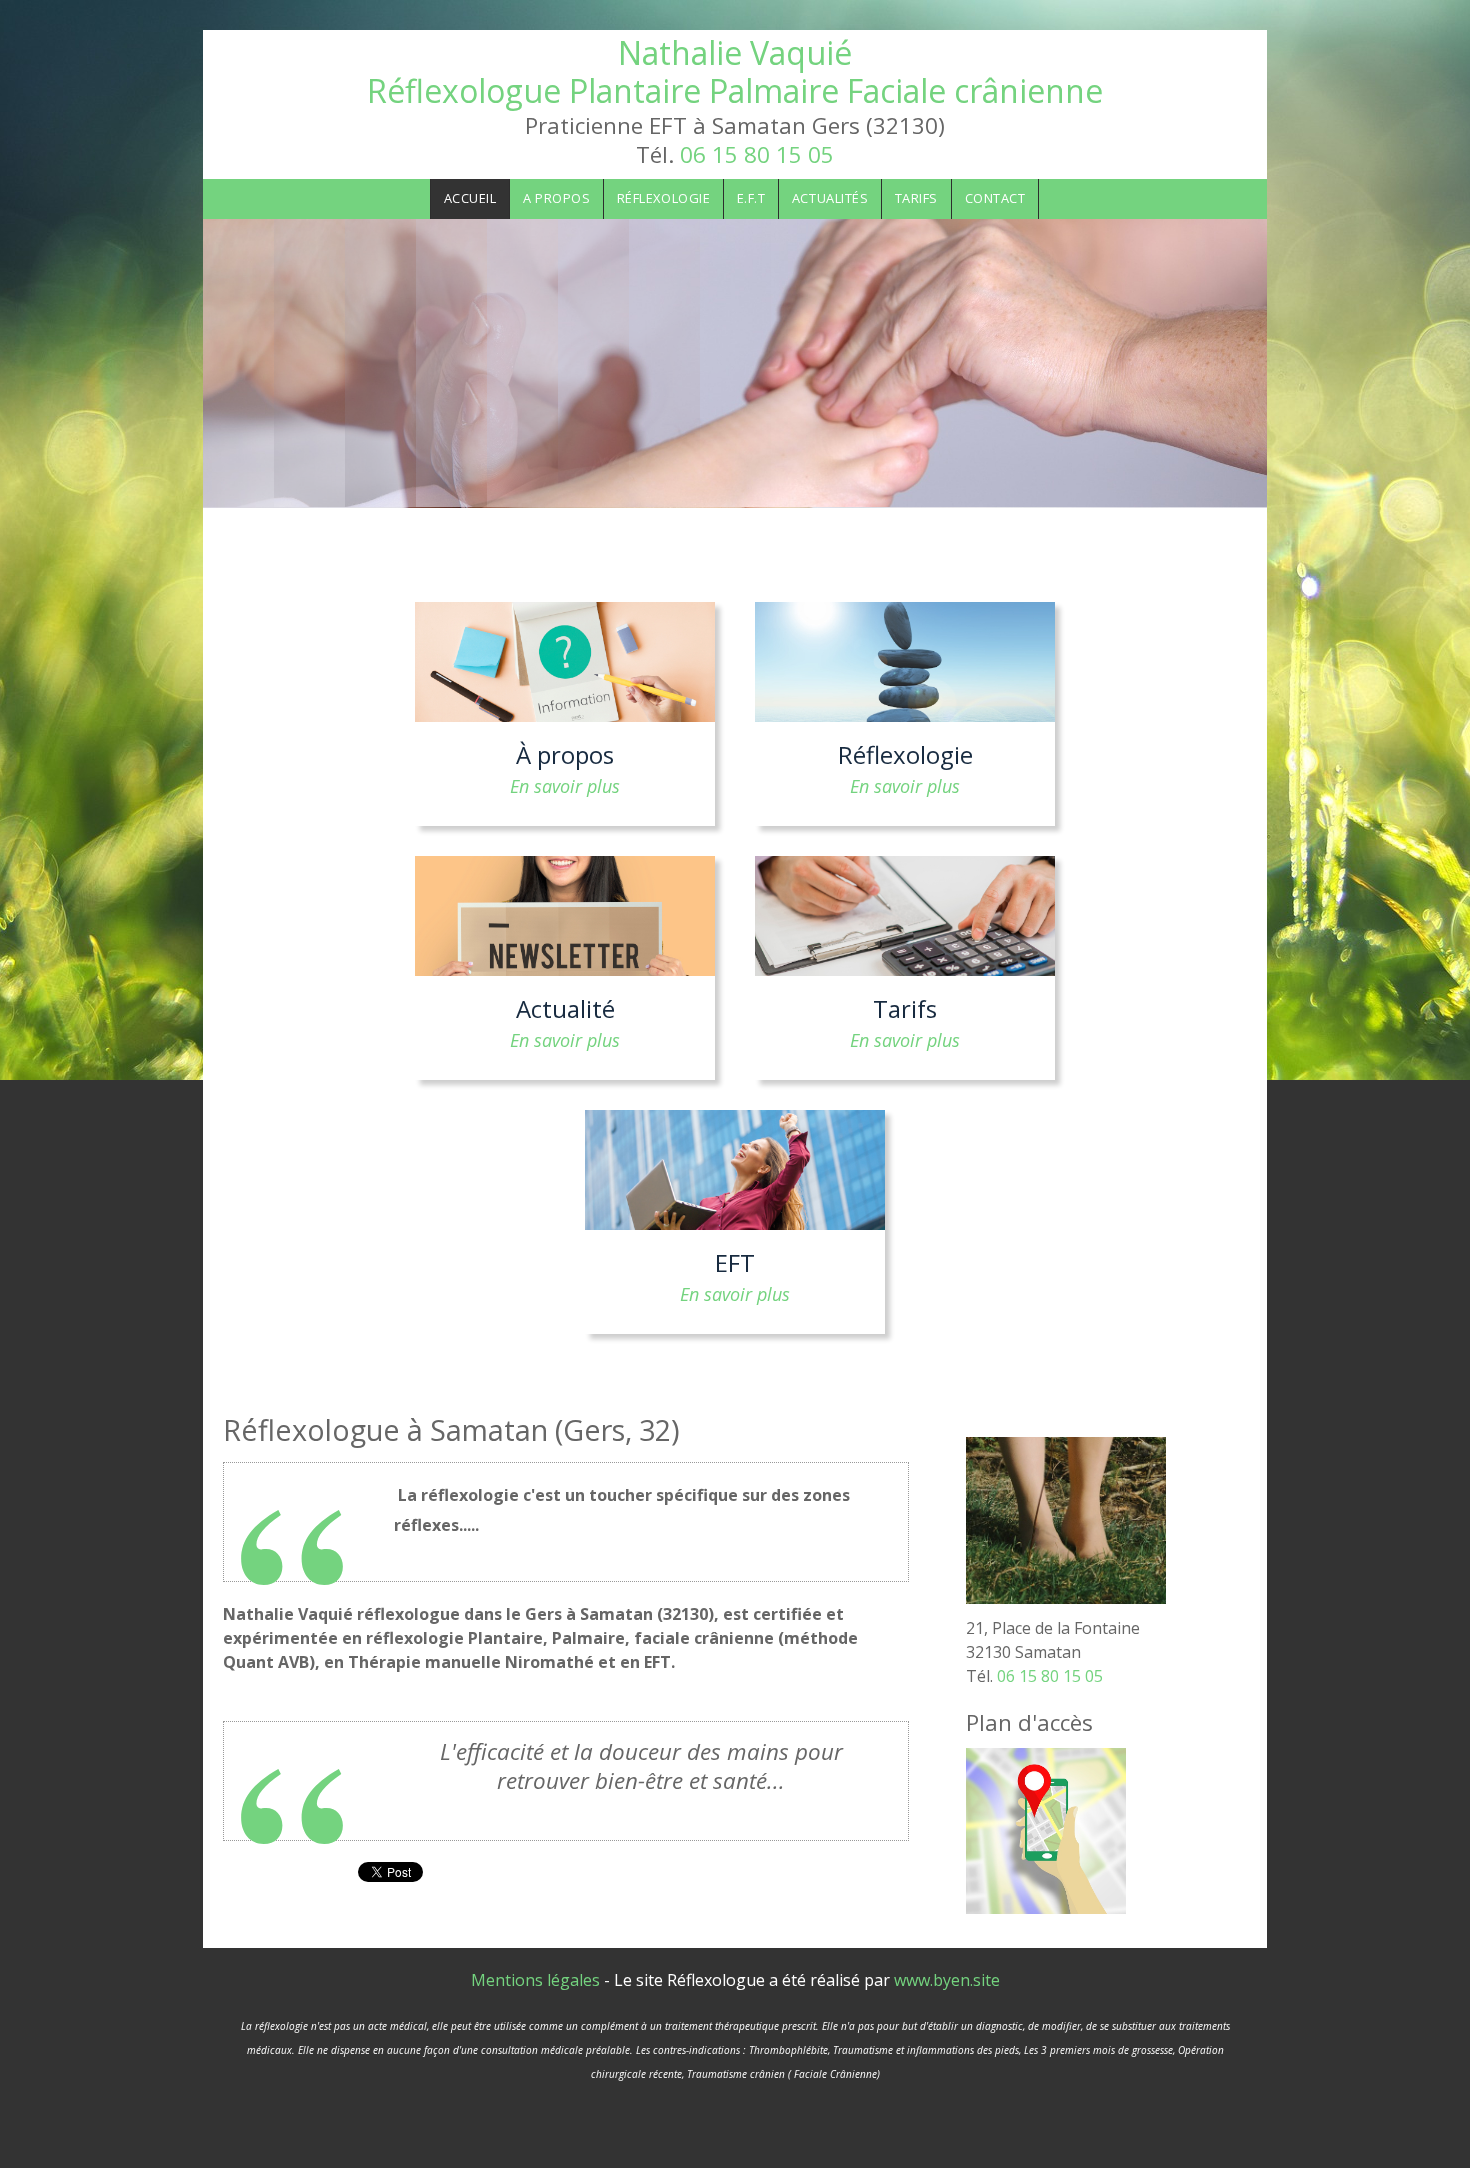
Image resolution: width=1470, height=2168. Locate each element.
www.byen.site (947, 1980)
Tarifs (916, 198)
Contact (995, 198)
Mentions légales (535, 1980)
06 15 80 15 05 (757, 154)
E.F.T (751, 198)
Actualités (830, 198)
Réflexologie (663, 198)
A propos (556, 198)
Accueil (470, 198)
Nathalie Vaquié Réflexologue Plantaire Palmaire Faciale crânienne (735, 71)
